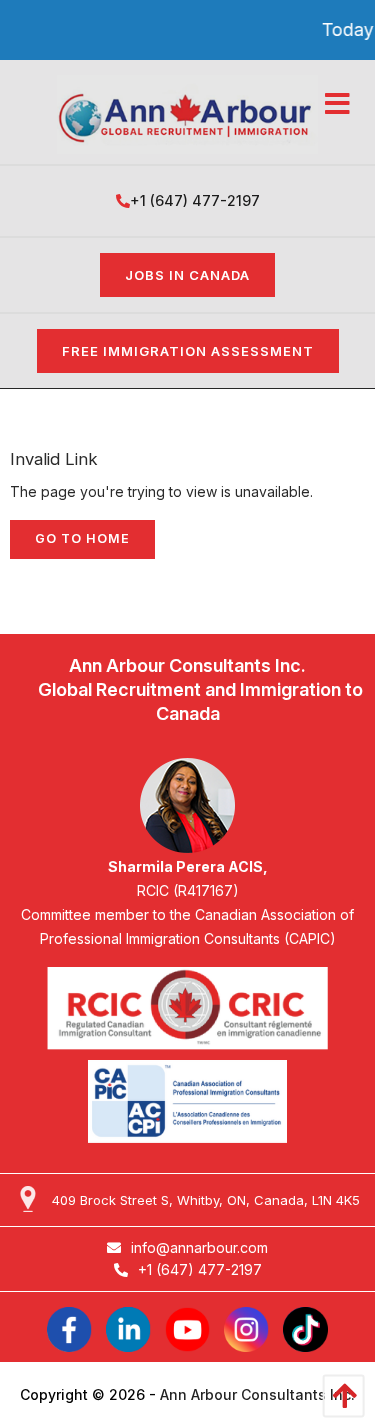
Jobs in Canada (187, 275)
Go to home (82, 538)
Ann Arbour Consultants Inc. (257, 1394)
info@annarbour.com (199, 1247)
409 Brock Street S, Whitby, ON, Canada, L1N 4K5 (206, 1200)
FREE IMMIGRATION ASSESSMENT (188, 351)
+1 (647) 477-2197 (195, 200)
